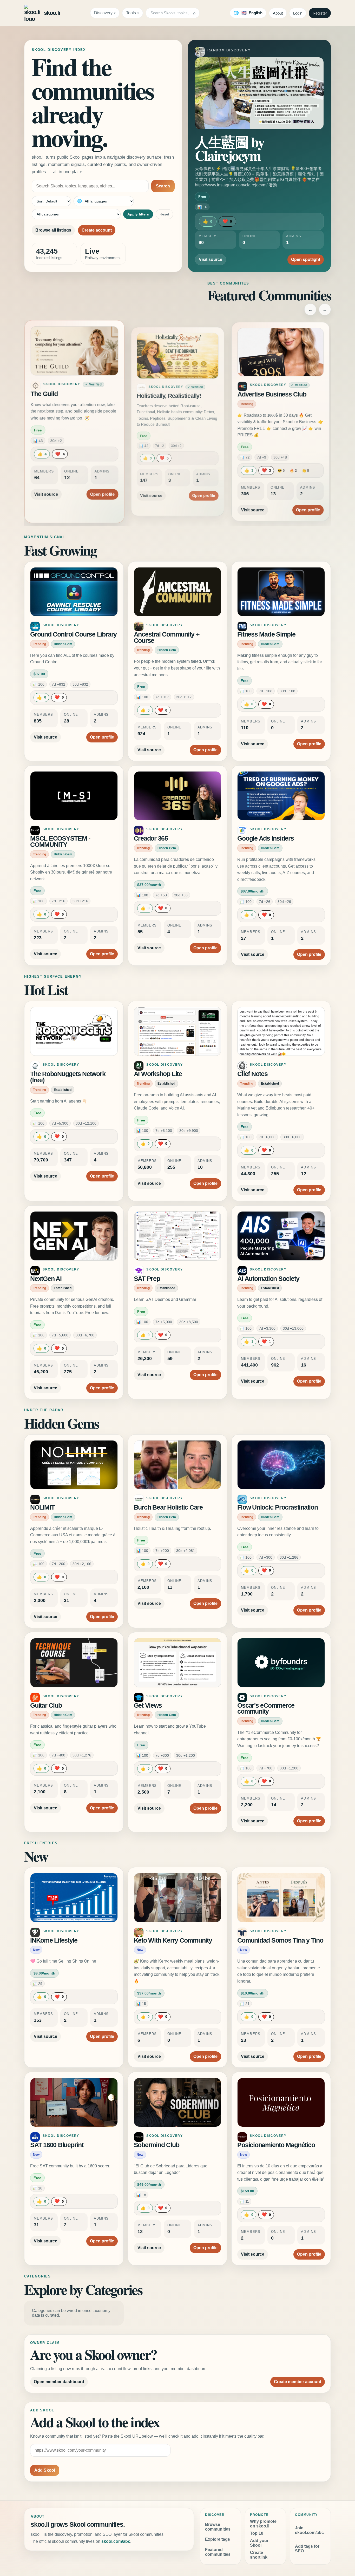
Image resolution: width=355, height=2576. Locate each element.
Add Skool (45, 2470)
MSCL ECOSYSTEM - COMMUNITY (60, 841)
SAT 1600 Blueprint (57, 2145)
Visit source (211, 259)
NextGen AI (46, 1279)
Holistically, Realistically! (168, 394)
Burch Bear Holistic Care (168, 1507)
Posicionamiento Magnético (276, 2145)
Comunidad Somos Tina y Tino (280, 1940)
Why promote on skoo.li (263, 2524)
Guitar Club (46, 1705)
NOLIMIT (42, 1507)
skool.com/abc (116, 2541)
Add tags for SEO (307, 2549)
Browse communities (218, 2527)
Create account (97, 230)
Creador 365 (151, 838)
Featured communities (218, 2552)
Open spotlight (306, 259)
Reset (164, 214)
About (278, 13)
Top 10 (257, 2533)
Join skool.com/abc (309, 2530)
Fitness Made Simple (266, 634)
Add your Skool (259, 2543)
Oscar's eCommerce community (266, 1709)
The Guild (46, 396)
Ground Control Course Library (73, 634)
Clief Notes (252, 1074)
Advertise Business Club (272, 396)
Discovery (103, 13)
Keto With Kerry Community (173, 1940)
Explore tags (218, 2539)
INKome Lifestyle (54, 1940)
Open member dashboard (59, 2382)
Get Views (148, 1705)
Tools (131, 13)
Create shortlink (259, 2555)
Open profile (100, 489)
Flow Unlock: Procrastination (277, 1507)
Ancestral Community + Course (167, 637)
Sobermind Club (157, 2145)
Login (298, 13)
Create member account (298, 2382)
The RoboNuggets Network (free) (68, 1077)
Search (163, 186)
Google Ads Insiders (265, 838)
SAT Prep (147, 1279)
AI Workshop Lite (158, 1074)
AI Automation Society (268, 1279)
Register (320, 13)
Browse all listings (53, 230)
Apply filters (138, 214)
